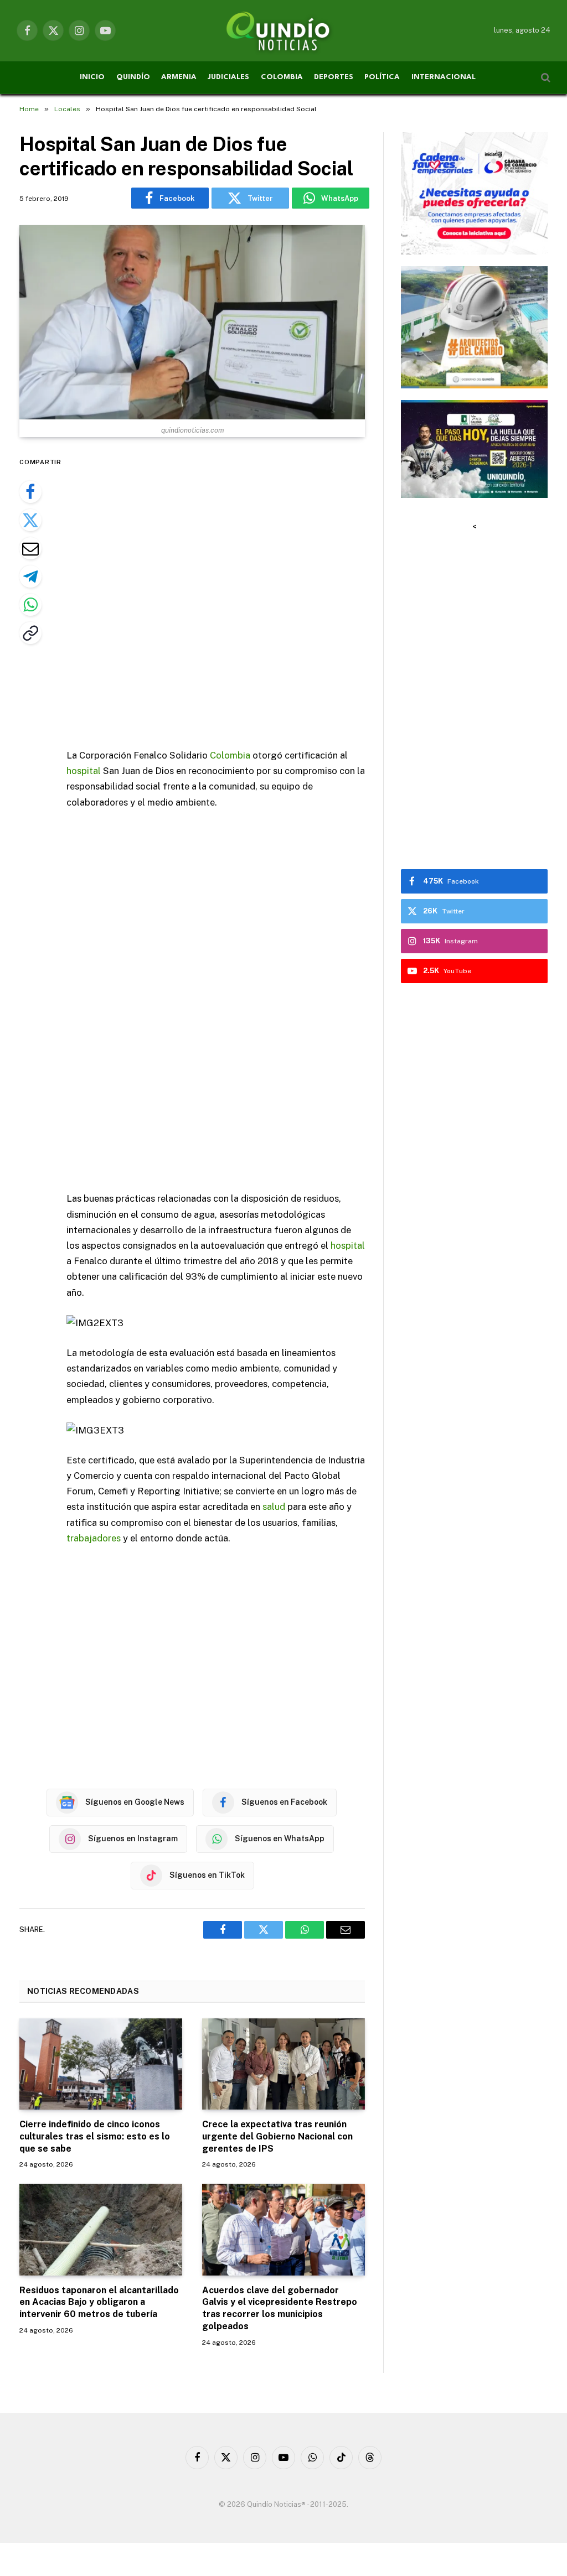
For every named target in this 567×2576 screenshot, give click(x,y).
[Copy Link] (30, 633)
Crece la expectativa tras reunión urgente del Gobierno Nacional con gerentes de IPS (277, 2136)
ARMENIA (179, 77)
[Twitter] (30, 520)
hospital (84, 771)
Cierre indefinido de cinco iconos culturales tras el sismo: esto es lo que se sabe (95, 2136)
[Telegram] (30, 577)
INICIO (92, 77)
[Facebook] (30, 492)
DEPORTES (334, 77)
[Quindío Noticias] (283, 30)
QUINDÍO (133, 77)
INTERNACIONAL (444, 77)
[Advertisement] (239, 594)
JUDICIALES (228, 77)
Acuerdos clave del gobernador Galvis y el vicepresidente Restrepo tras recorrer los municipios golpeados (280, 2308)
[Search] (545, 78)
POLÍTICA (382, 77)
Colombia (230, 755)
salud (274, 1507)
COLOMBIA (282, 77)
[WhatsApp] (30, 605)
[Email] (30, 548)
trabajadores (94, 1538)
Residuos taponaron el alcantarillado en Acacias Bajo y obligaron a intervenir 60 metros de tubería (99, 2302)
